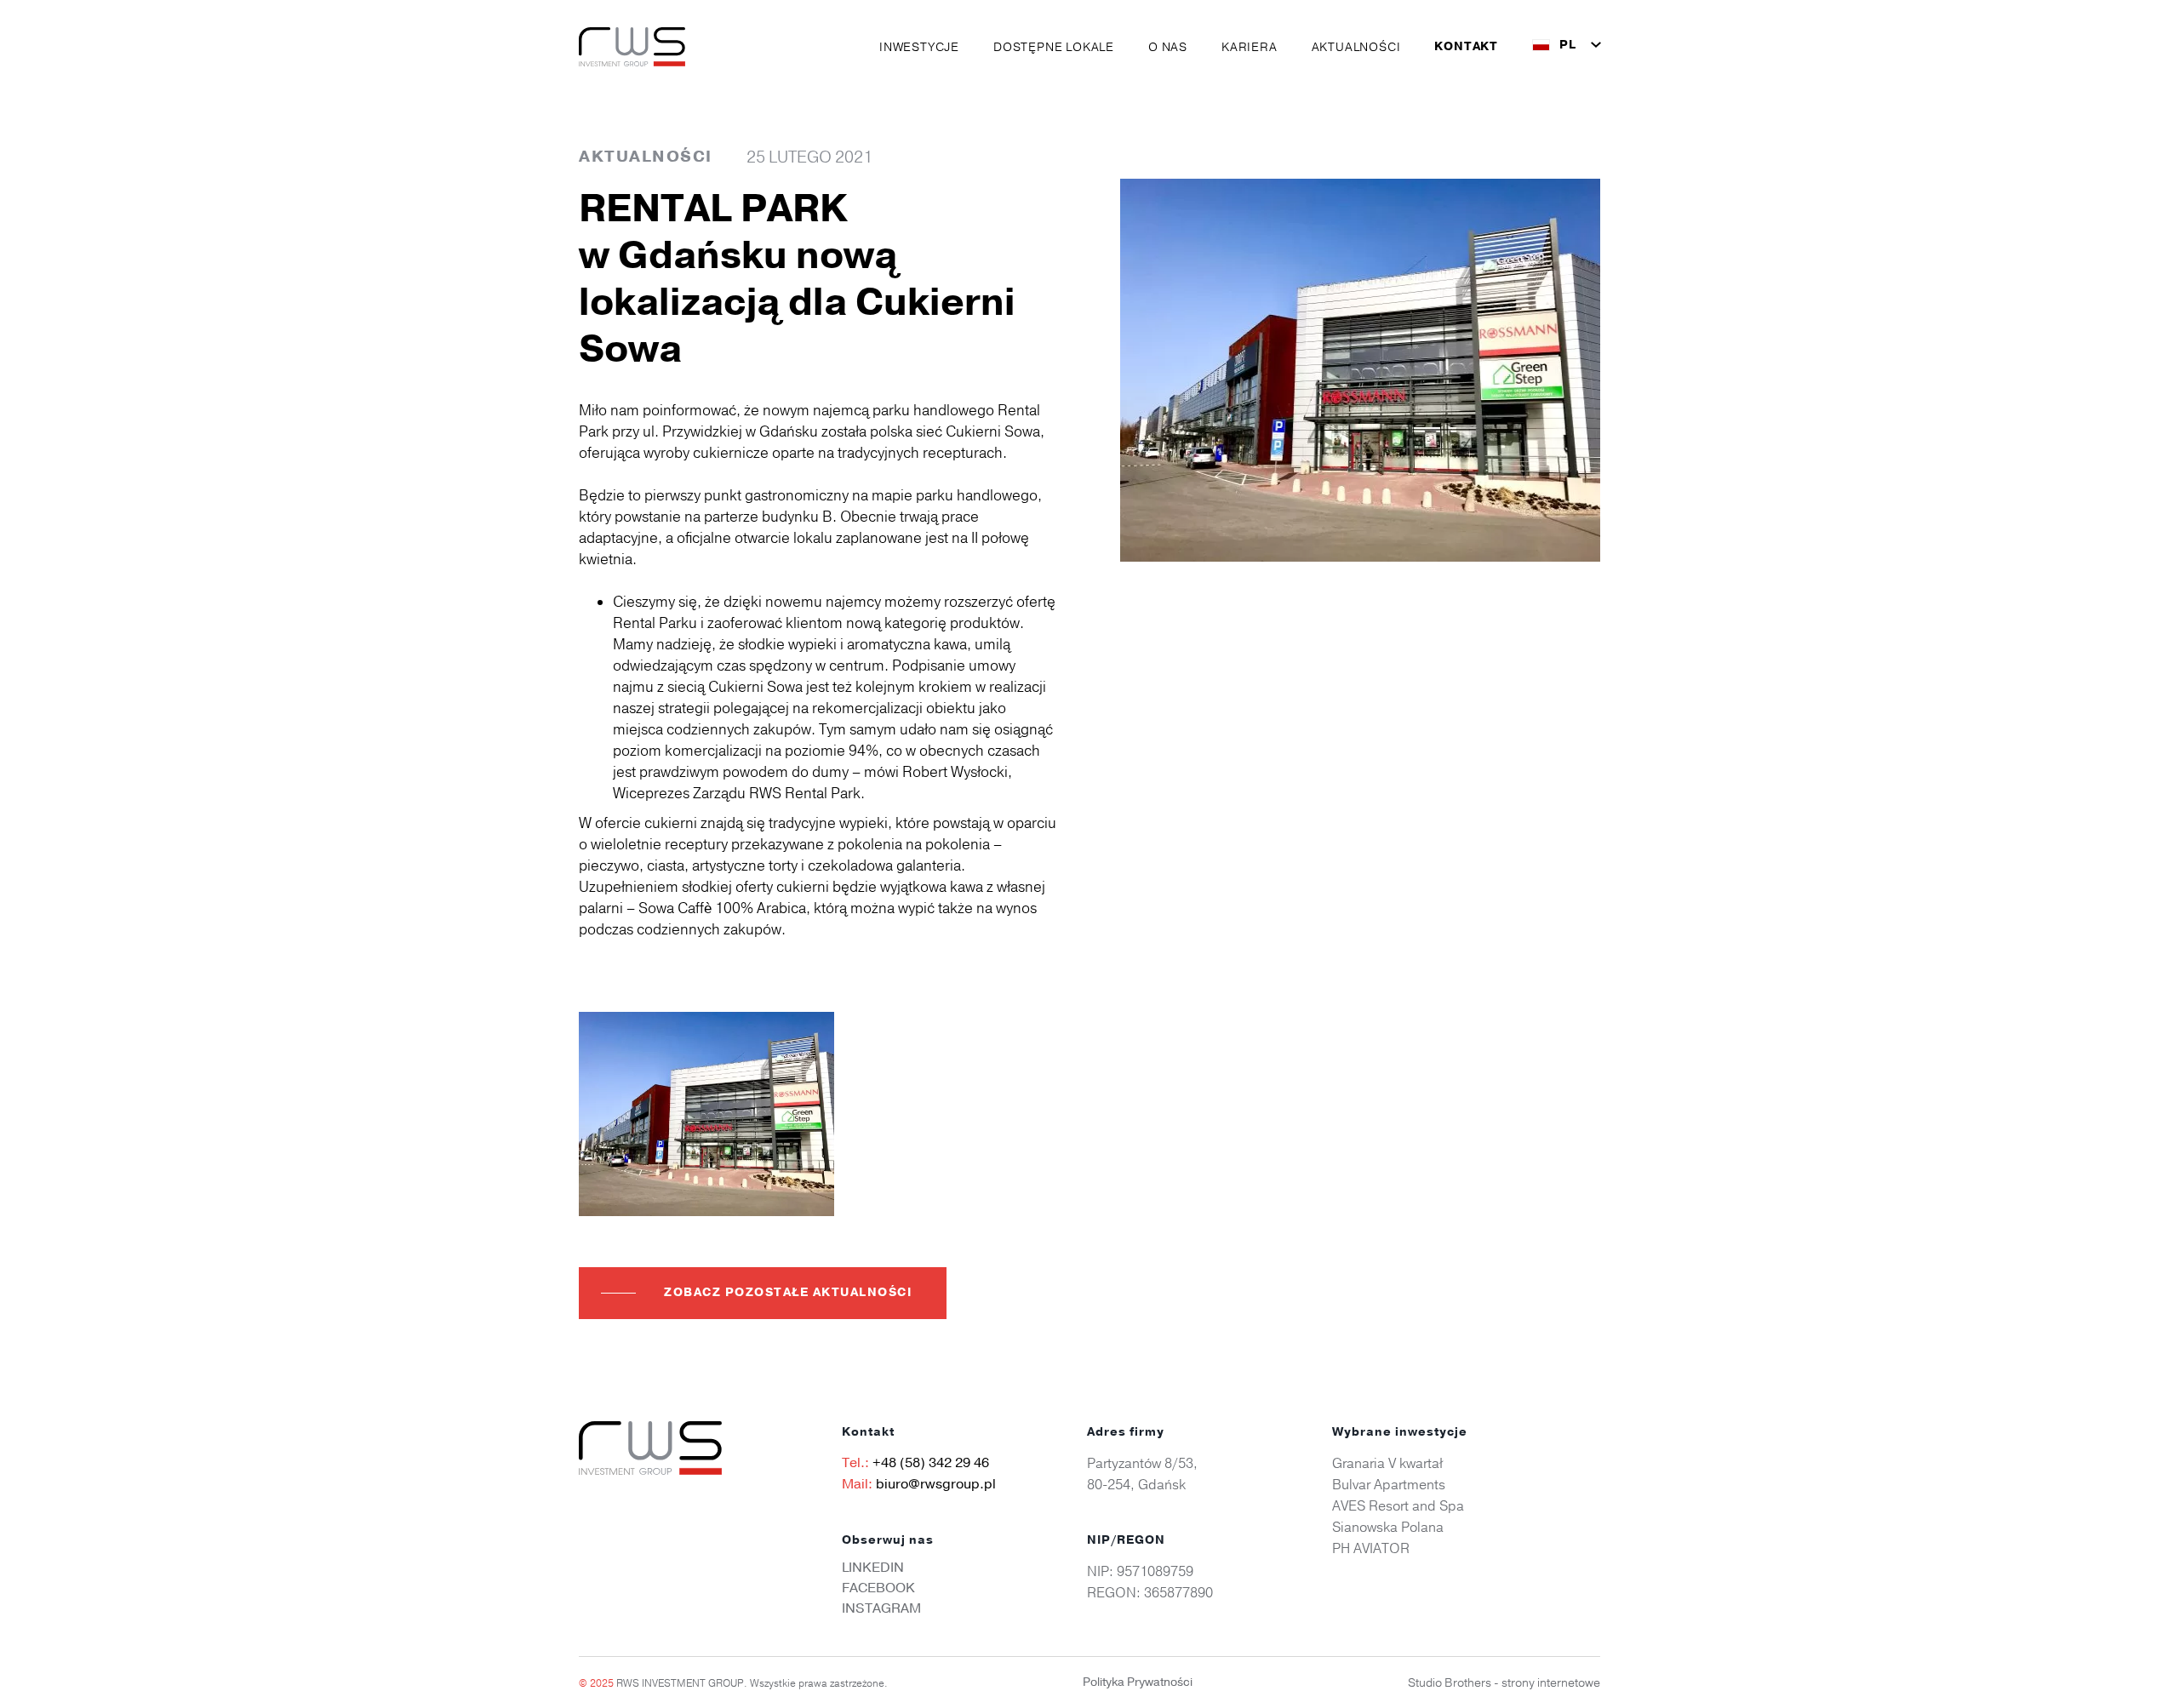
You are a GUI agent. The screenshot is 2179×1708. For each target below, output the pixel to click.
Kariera (1250, 47)
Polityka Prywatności (1138, 1682)
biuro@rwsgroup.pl (936, 1484)
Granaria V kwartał (1387, 1463)
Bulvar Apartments (1389, 1484)
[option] (706, 1114)
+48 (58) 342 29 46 (931, 1463)
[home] (632, 47)
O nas (1168, 47)
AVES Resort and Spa (1398, 1505)
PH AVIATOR (1371, 1548)
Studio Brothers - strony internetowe (1504, 1682)
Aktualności (1356, 47)
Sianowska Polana (1388, 1527)
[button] (919, 47)
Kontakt (1466, 47)
